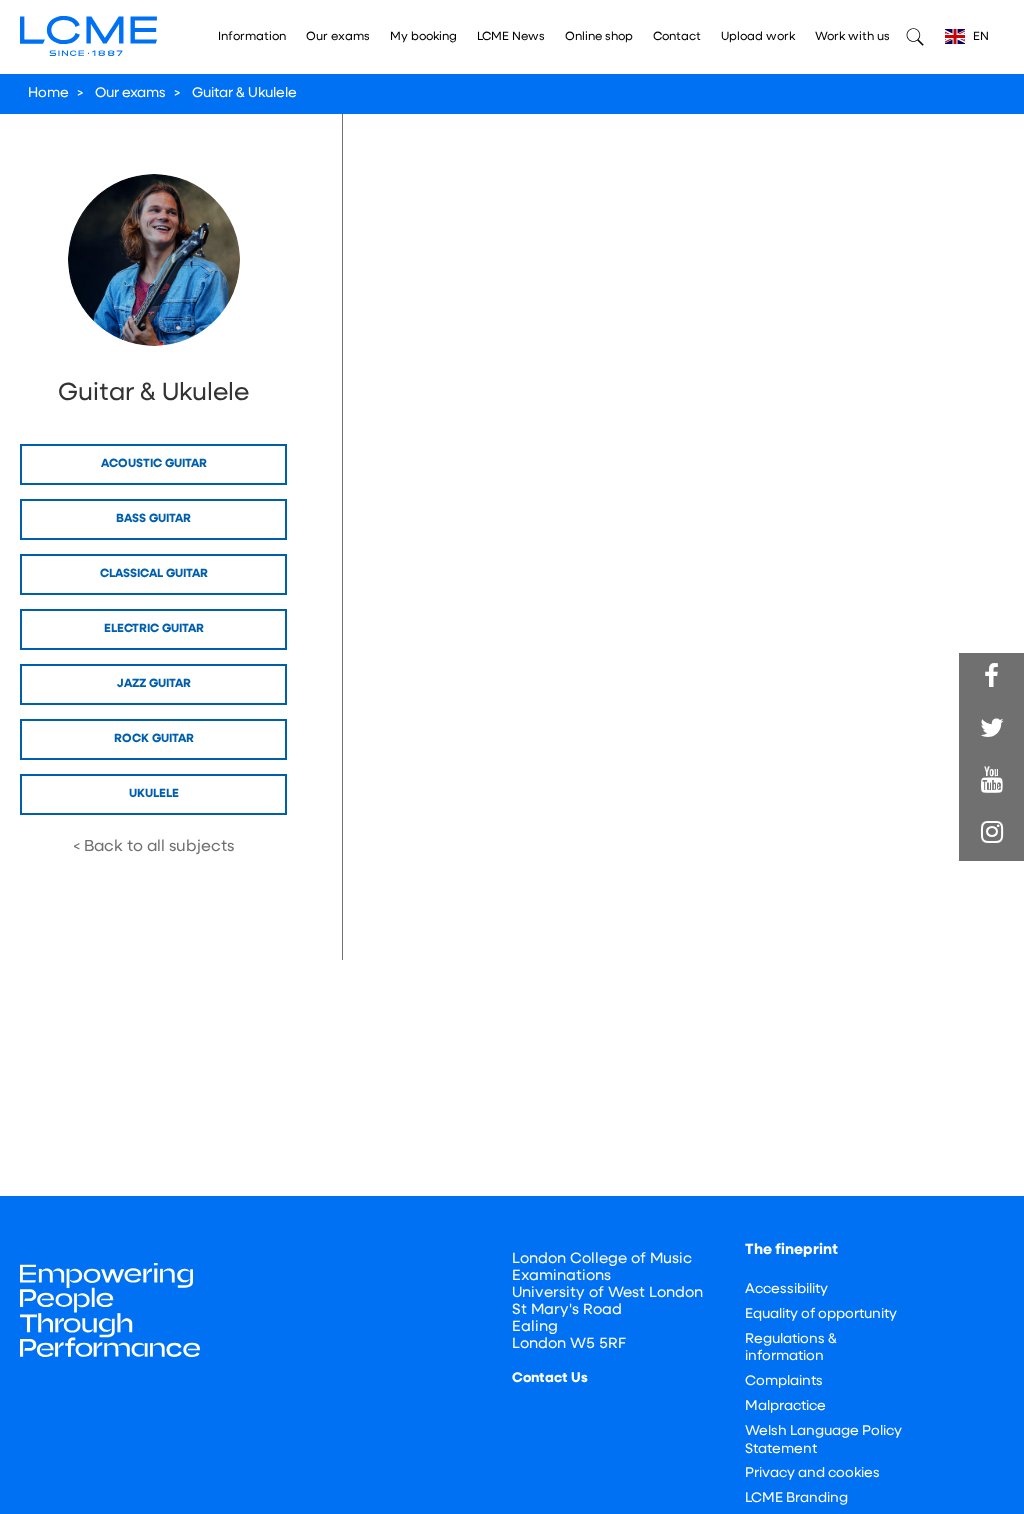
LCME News (511, 37)
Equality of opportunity (821, 1314)
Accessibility (786, 1289)
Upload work (758, 37)
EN (979, 37)
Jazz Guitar (154, 684)
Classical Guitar (154, 574)
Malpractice (785, 1406)
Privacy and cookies (812, 1473)
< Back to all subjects (153, 847)
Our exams (338, 37)
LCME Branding (796, 1498)
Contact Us (550, 1378)
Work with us (852, 37)
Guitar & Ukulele (244, 93)
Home (48, 93)
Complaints (784, 1381)
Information (252, 37)
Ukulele (154, 794)
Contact (677, 37)
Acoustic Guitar (154, 464)
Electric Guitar (154, 629)
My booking (423, 37)
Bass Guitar (153, 519)
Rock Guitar (154, 739)
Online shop (599, 37)
